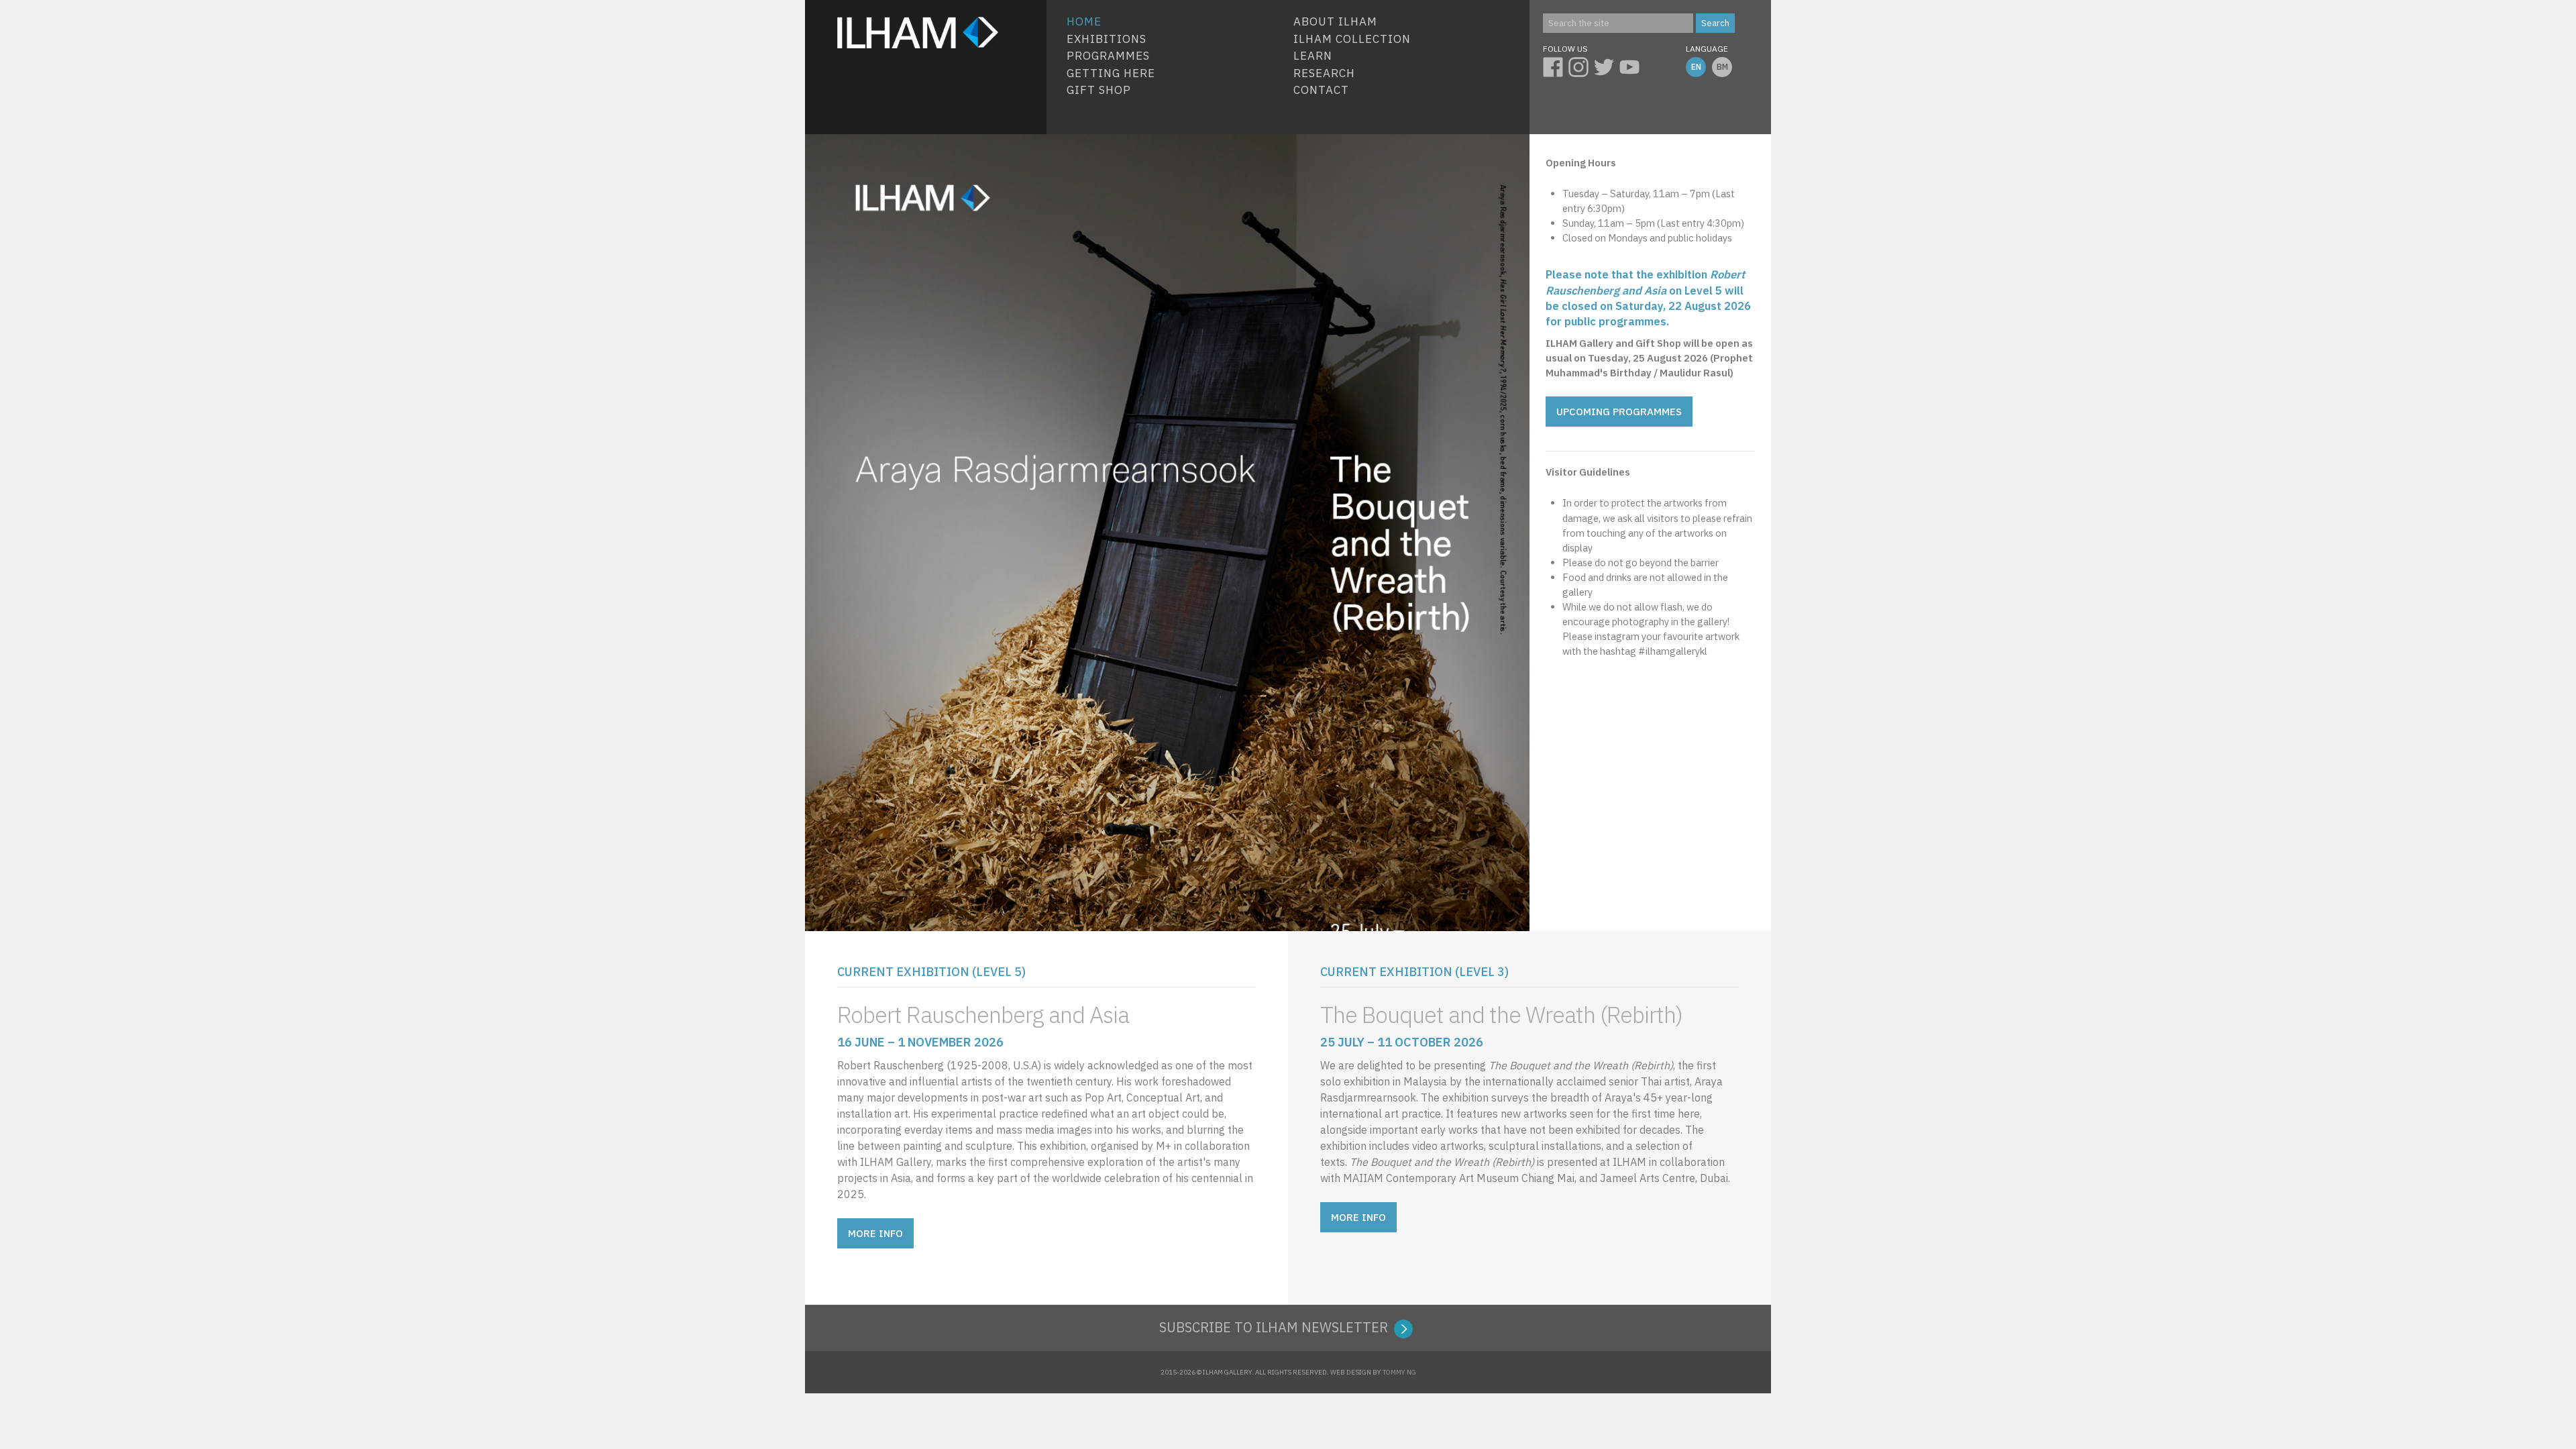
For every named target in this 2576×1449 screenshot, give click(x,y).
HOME (1084, 21)
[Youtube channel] (1632, 65)
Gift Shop (1099, 90)
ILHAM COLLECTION (1352, 39)
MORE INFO (875, 1233)
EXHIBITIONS (1107, 39)
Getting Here (1111, 73)
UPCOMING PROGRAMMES (1619, 412)
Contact (1321, 90)
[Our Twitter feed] (1607, 65)
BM (1722, 67)
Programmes (1108, 56)
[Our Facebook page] (1556, 65)
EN (1696, 67)
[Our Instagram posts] (1581, 65)
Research (1324, 73)
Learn (1313, 56)
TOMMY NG (1399, 1372)
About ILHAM (1335, 21)
